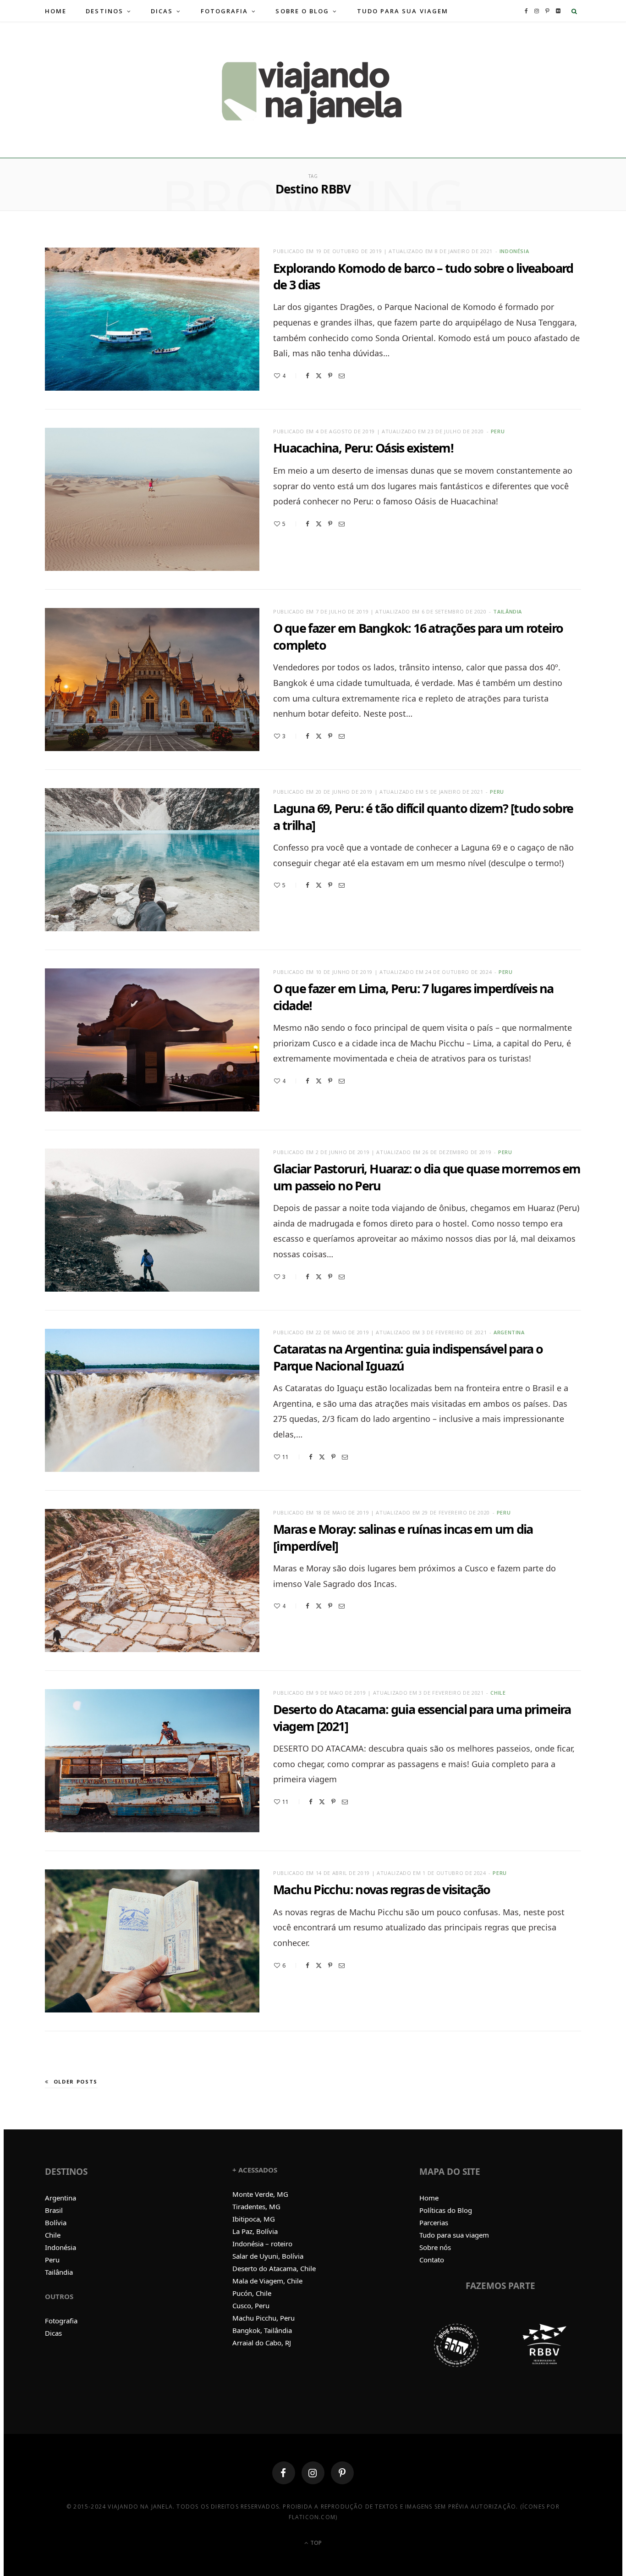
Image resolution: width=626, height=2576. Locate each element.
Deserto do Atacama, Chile (274, 2268)
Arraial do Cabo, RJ (262, 2343)
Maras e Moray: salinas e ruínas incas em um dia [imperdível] (403, 1537)
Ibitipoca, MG (254, 2219)
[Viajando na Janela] (313, 90)
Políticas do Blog (446, 2210)
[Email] (342, 376)
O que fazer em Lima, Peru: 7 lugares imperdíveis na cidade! (413, 997)
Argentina (509, 1332)
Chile (498, 1693)
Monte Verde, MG (260, 2194)
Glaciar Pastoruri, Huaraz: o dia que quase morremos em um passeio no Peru (427, 1177)
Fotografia (61, 2321)
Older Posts (76, 2081)
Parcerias (434, 2222)
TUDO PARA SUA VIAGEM (403, 11)
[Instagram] (313, 2473)
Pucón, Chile (252, 2293)
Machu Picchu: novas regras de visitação (382, 1889)
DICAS (162, 11)
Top (315, 2543)
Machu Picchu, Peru (264, 2318)
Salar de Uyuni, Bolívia (268, 2256)
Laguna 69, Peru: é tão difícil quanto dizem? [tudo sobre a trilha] (423, 816)
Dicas (53, 2333)
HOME (56, 11)
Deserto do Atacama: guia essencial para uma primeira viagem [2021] (422, 1717)
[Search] (574, 11)
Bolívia (56, 2222)
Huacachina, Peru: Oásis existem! (363, 448)
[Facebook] (308, 376)
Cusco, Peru (251, 2305)
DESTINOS (104, 11)
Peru (498, 431)
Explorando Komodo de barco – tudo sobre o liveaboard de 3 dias (423, 276)
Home (429, 2198)
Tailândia (508, 611)
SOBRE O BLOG (302, 11)
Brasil (54, 2210)
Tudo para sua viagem (454, 2235)
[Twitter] (319, 376)
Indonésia (514, 251)
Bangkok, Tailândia (262, 2330)
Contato (432, 2260)
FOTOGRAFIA (225, 11)
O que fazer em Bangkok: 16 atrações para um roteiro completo (418, 636)
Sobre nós (435, 2247)
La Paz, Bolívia (255, 2231)
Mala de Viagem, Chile (267, 2281)
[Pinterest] (330, 376)
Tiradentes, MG (256, 2206)
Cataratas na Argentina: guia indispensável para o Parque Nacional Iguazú (408, 1357)
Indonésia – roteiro (262, 2244)
